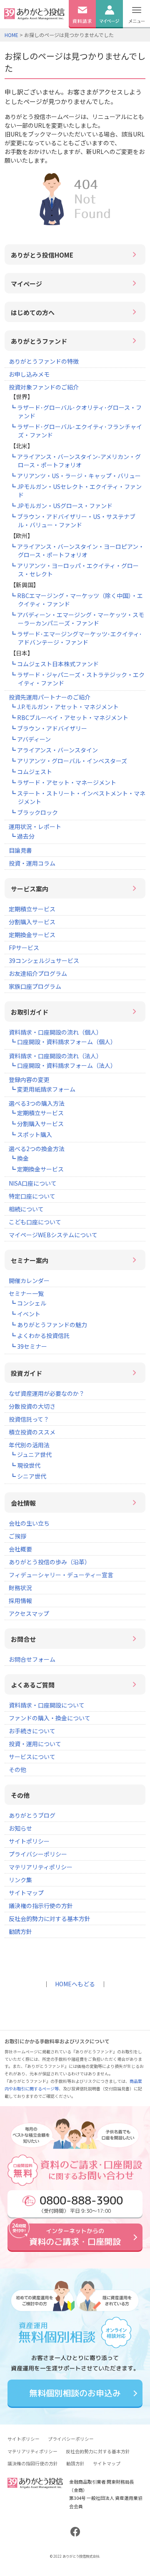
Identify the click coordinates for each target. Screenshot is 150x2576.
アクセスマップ (29, 1613)
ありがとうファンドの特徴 (44, 361)
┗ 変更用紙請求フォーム (43, 1089)
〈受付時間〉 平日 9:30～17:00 (81, 2203)
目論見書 (20, 850)
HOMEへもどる (75, 1984)
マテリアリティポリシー (41, 1867)
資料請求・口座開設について (47, 1705)
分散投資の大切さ (32, 1406)
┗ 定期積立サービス (37, 1113)
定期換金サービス (32, 935)
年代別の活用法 (29, 1445)
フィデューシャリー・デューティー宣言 (61, 1575)
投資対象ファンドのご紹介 (44, 387)
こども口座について (35, 1222)
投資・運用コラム (32, 863)
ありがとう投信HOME (42, 255)
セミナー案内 (30, 1260)
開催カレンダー (29, 1281)
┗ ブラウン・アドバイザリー (49, 728)
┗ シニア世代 (28, 1476)
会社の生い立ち (29, 1523)
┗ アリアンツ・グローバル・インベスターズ (69, 761)
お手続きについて (32, 1731)
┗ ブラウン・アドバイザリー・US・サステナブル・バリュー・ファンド (73, 521)
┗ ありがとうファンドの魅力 (49, 1325)
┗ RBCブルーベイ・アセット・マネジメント (69, 717)
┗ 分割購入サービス (37, 1124)
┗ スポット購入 (31, 1134)
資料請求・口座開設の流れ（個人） (55, 1032)
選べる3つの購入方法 (37, 1103)
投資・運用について (35, 1744)
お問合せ (23, 1639)
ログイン (109, 32)
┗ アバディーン (30, 739)
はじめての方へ (33, 312)
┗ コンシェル (28, 1303)
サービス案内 (30, 889)
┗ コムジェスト (31, 772)
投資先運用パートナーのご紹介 (50, 697)
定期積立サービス (32, 909)
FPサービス (24, 948)
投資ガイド (26, 1373)
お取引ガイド (30, 1012)
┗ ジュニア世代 (31, 1454)
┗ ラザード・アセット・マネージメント (63, 782)
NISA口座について (33, 1183)
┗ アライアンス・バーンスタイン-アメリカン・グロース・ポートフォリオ (75, 461)
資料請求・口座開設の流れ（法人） (55, 1056)
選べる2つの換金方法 (37, 1149)
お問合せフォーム (32, 1659)
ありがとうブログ (32, 1815)
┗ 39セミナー (29, 1346)
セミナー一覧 (26, 1293)
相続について (26, 1209)
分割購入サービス (32, 922)
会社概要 (20, 1549)
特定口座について (32, 1196)
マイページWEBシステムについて (53, 1235)
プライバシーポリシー (38, 1854)
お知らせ (20, 1828)
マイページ (26, 284)
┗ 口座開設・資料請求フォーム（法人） (63, 1065)
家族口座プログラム (35, 986)
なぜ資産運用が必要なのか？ (47, 1393)
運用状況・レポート (35, 826)
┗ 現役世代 (25, 1465)
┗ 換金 (19, 1158)
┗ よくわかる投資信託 (40, 1335)
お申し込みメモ (29, 374)
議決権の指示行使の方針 (41, 1906)
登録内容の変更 (29, 1080)
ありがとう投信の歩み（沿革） (50, 1562)
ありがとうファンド (39, 341)
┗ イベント (25, 1314)
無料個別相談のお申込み (75, 2393)
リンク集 (20, 1880)
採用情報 (20, 1601)
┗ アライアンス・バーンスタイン (54, 750)
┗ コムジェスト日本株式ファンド (54, 664)
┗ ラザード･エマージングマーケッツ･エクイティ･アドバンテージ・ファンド (76, 638)
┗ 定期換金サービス (37, 1169)
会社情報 (23, 1503)
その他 (17, 1769)
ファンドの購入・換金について (50, 1718)
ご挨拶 (17, 1536)
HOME (11, 35)
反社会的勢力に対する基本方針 (50, 1918)
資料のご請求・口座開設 (75, 2237)
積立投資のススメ (32, 1432)
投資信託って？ (29, 1419)
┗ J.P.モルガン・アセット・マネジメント (64, 707)
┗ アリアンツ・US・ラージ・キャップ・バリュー (75, 476)
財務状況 (20, 1588)
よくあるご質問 (33, 1685)
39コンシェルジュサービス (44, 960)
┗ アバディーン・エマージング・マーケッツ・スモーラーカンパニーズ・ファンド (77, 619)
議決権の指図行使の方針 (33, 2463)
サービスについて (32, 1757)
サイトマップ (26, 1893)
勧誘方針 (20, 1931)
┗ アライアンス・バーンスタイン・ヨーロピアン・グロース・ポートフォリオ (77, 551)
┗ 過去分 (22, 836)
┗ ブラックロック (34, 812)
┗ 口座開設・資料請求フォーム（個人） (63, 1042)
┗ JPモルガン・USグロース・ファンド (61, 506)
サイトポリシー (29, 1841)
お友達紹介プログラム (38, 973)
